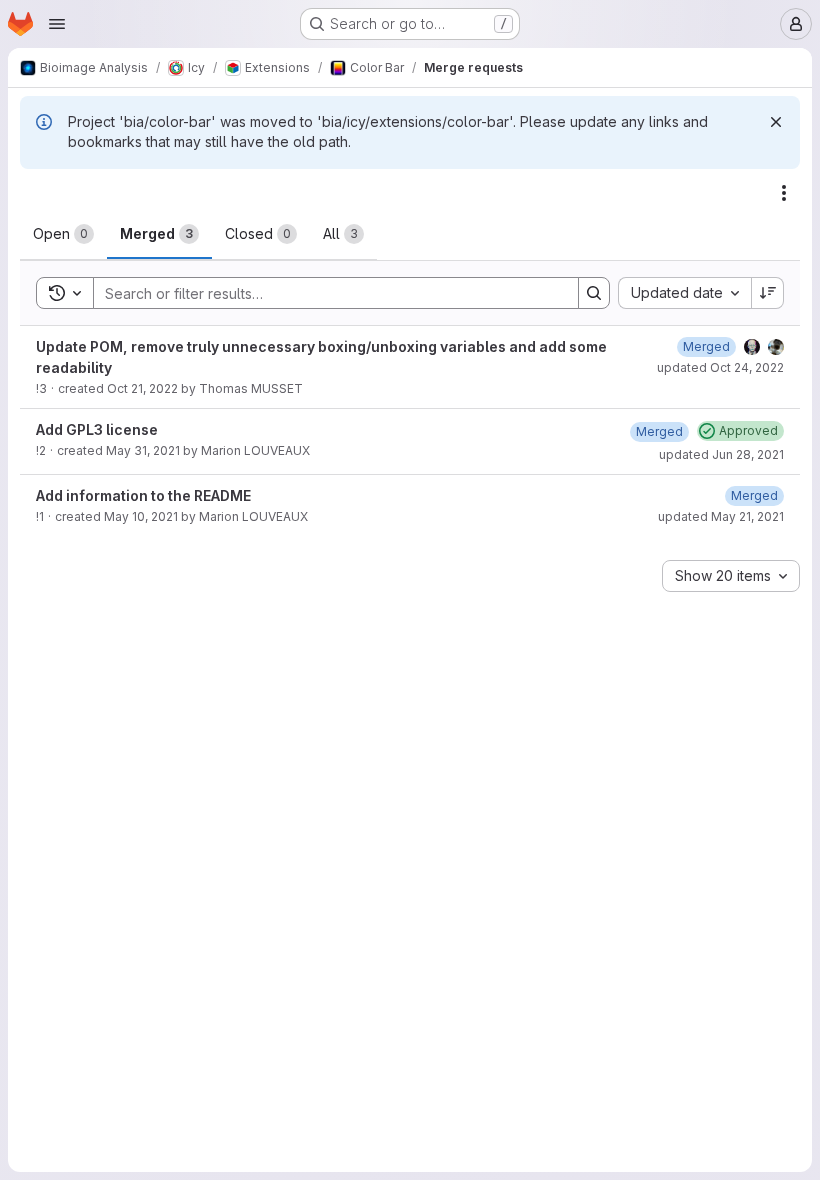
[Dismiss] (776, 122)
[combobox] (684, 293)
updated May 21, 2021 (721, 516)
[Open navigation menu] (57, 24)
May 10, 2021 (141, 516)
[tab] (63, 234)
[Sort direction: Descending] (768, 293)
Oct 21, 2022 (142, 388)
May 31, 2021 (143, 450)
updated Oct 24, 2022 (720, 367)
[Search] (594, 293)
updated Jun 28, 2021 (721, 454)
